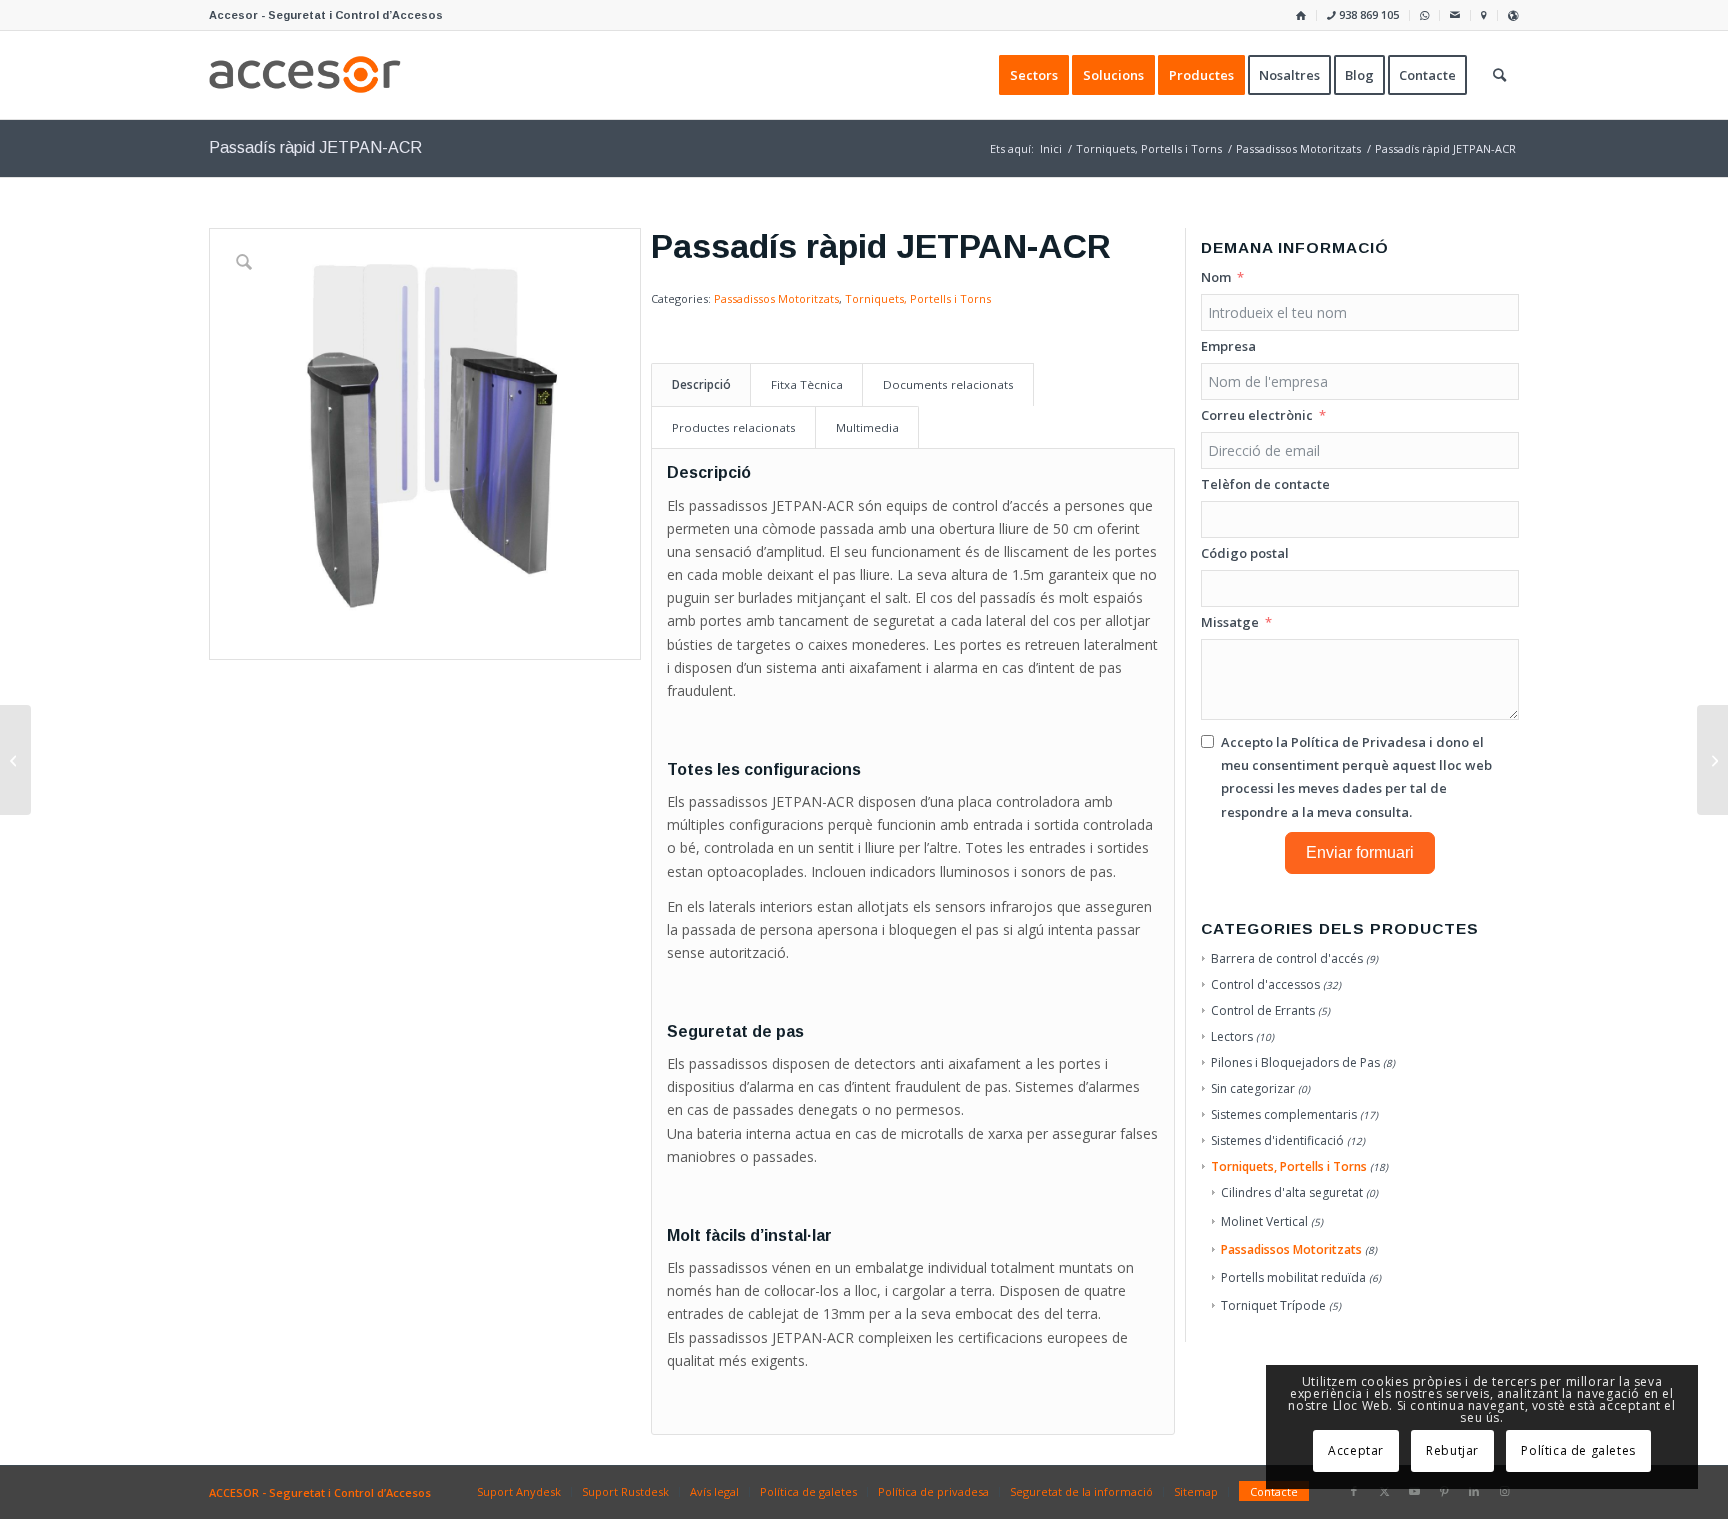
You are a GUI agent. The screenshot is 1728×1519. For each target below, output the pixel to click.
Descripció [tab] (701, 384)
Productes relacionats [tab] (734, 427)
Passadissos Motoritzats (776, 298)
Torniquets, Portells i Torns (918, 298)
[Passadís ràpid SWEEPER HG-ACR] (15, 760)
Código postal (1245, 553)
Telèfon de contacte (1265, 484)
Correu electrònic (1257, 415)
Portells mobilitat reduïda (1293, 1277)
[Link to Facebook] (1354, 1491)
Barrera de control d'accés (1287, 958)
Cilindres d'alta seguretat (1292, 1192)
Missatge (1230, 622)
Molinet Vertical (1264, 1221)
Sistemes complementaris (1284, 1114)
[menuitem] (1301, 15)
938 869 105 (1367, 14)
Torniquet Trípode (1273, 1305)
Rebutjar (1452, 1450)
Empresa (1228, 346)
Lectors (1232, 1036)
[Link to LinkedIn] (1474, 1491)
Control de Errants (1263, 1010)
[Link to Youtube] (1414, 1491)
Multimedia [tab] (867, 427)
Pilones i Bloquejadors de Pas (1295, 1062)
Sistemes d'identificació (1277, 1140)
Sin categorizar (1253, 1088)
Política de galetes (1578, 1450)
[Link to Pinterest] (1444, 1491)
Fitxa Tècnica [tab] (807, 384)
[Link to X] (1384, 1491)
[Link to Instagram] (1504, 1491)
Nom (1216, 277)
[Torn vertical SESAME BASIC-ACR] (1712, 760)
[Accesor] (305, 75)
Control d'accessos (1265, 984)
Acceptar (1356, 1450)
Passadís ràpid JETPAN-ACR (315, 147)
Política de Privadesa (1358, 742)
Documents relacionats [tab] (948, 384)
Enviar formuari (1360, 852)
